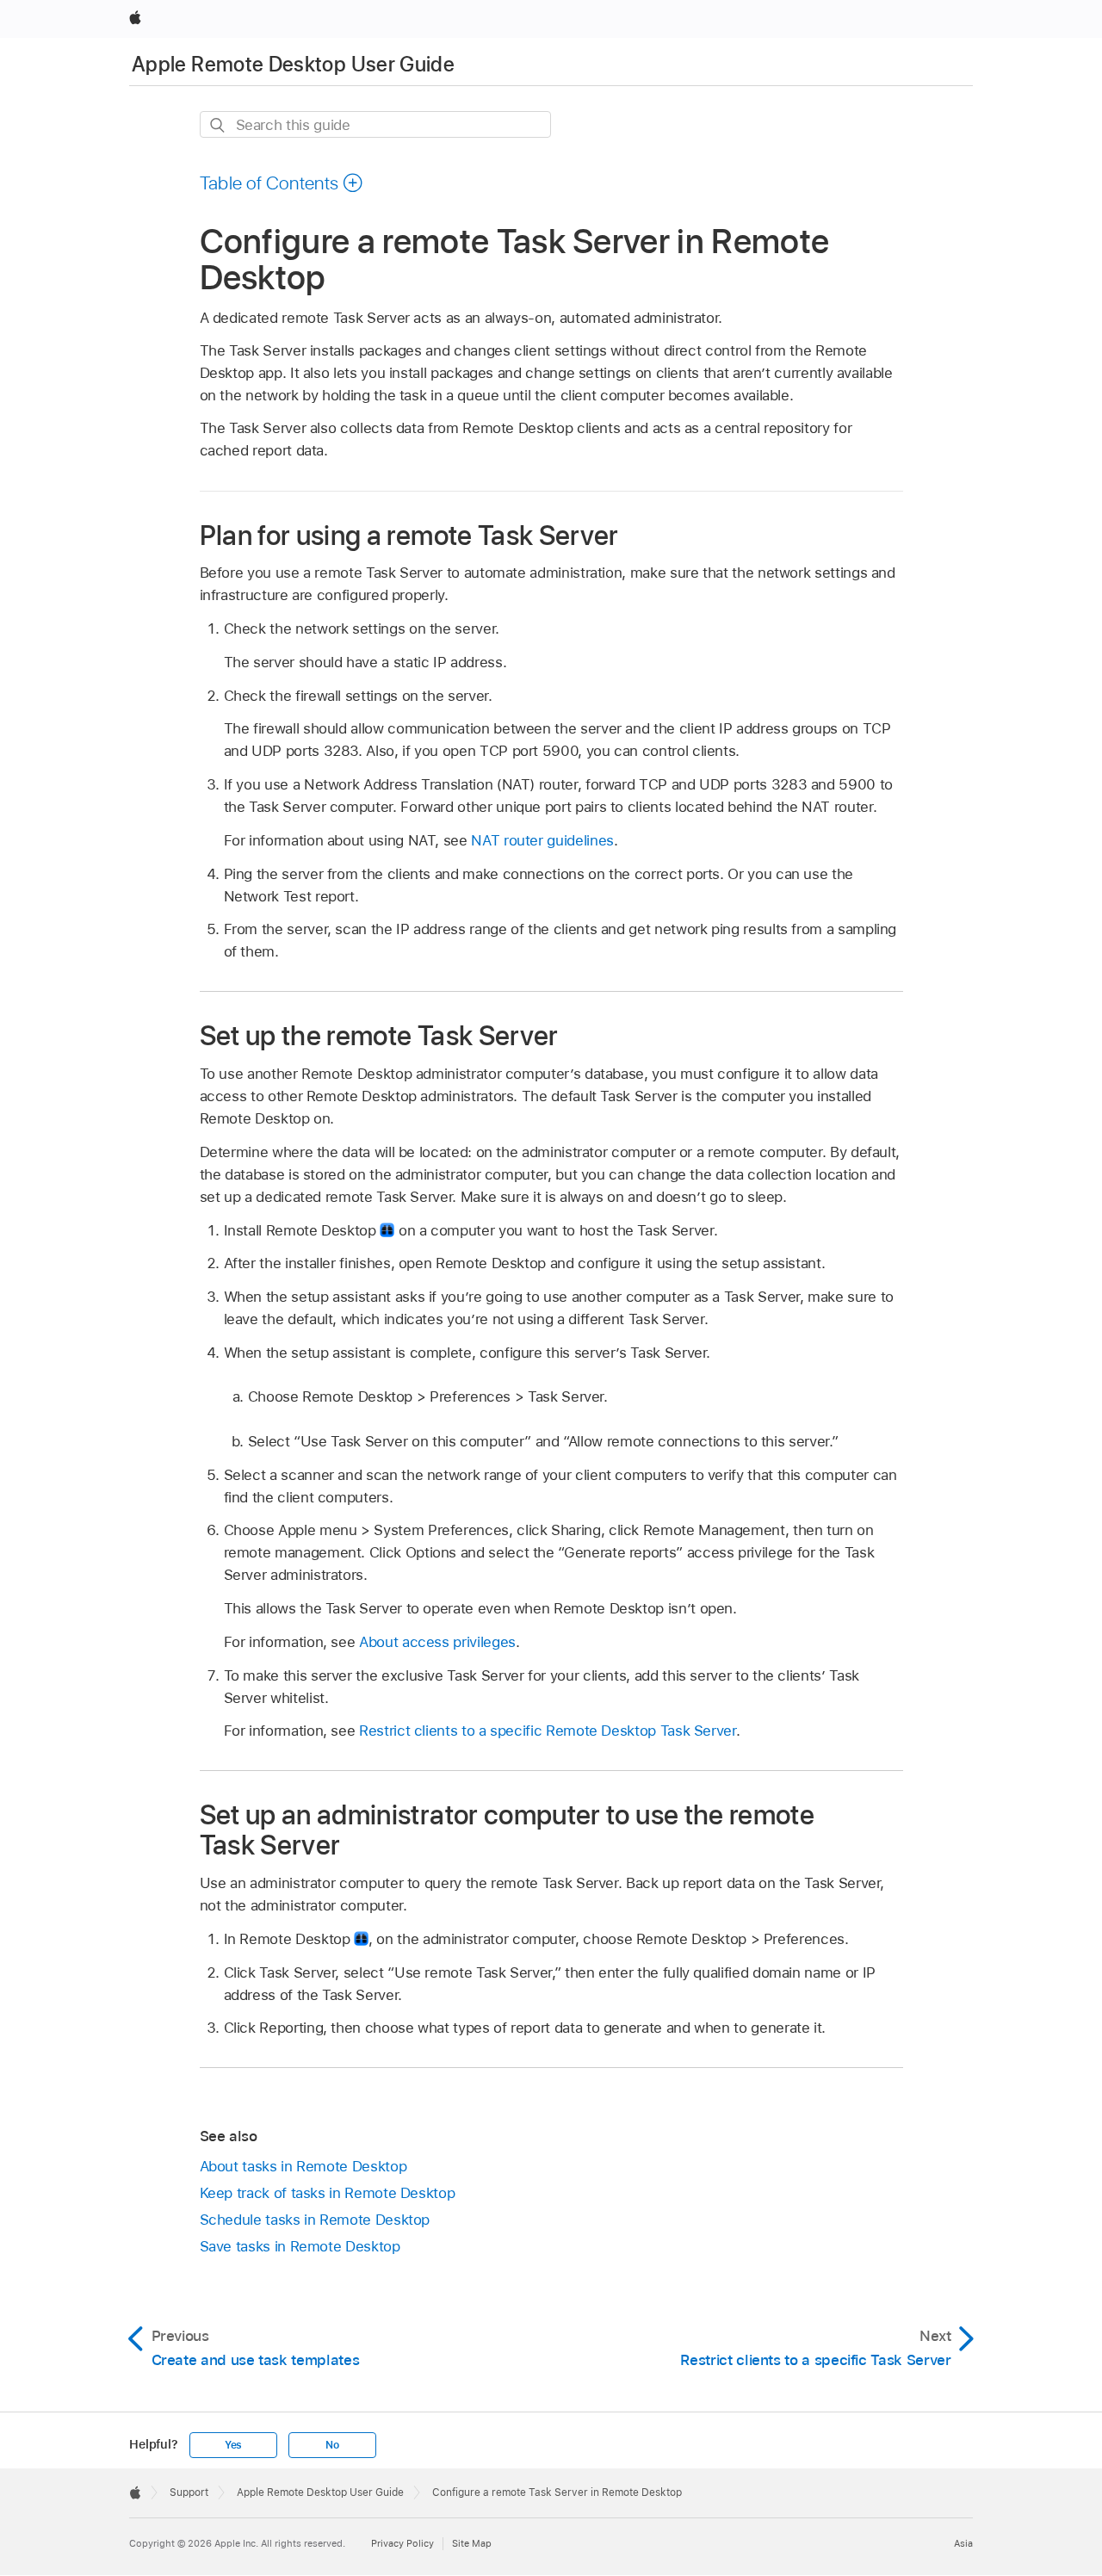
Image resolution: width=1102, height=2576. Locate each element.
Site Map (472, 2543)
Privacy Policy (402, 2543)
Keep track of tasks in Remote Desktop (328, 2193)
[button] (282, 183)
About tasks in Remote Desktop (303, 2166)
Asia (963, 2543)
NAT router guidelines (542, 840)
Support (189, 2492)
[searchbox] (375, 124)
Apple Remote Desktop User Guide (293, 64)
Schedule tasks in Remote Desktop (315, 2220)
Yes (233, 2445)
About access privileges (437, 1642)
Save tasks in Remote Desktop (300, 2246)
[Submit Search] (218, 125)
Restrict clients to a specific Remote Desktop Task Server (548, 1731)
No (332, 2445)
